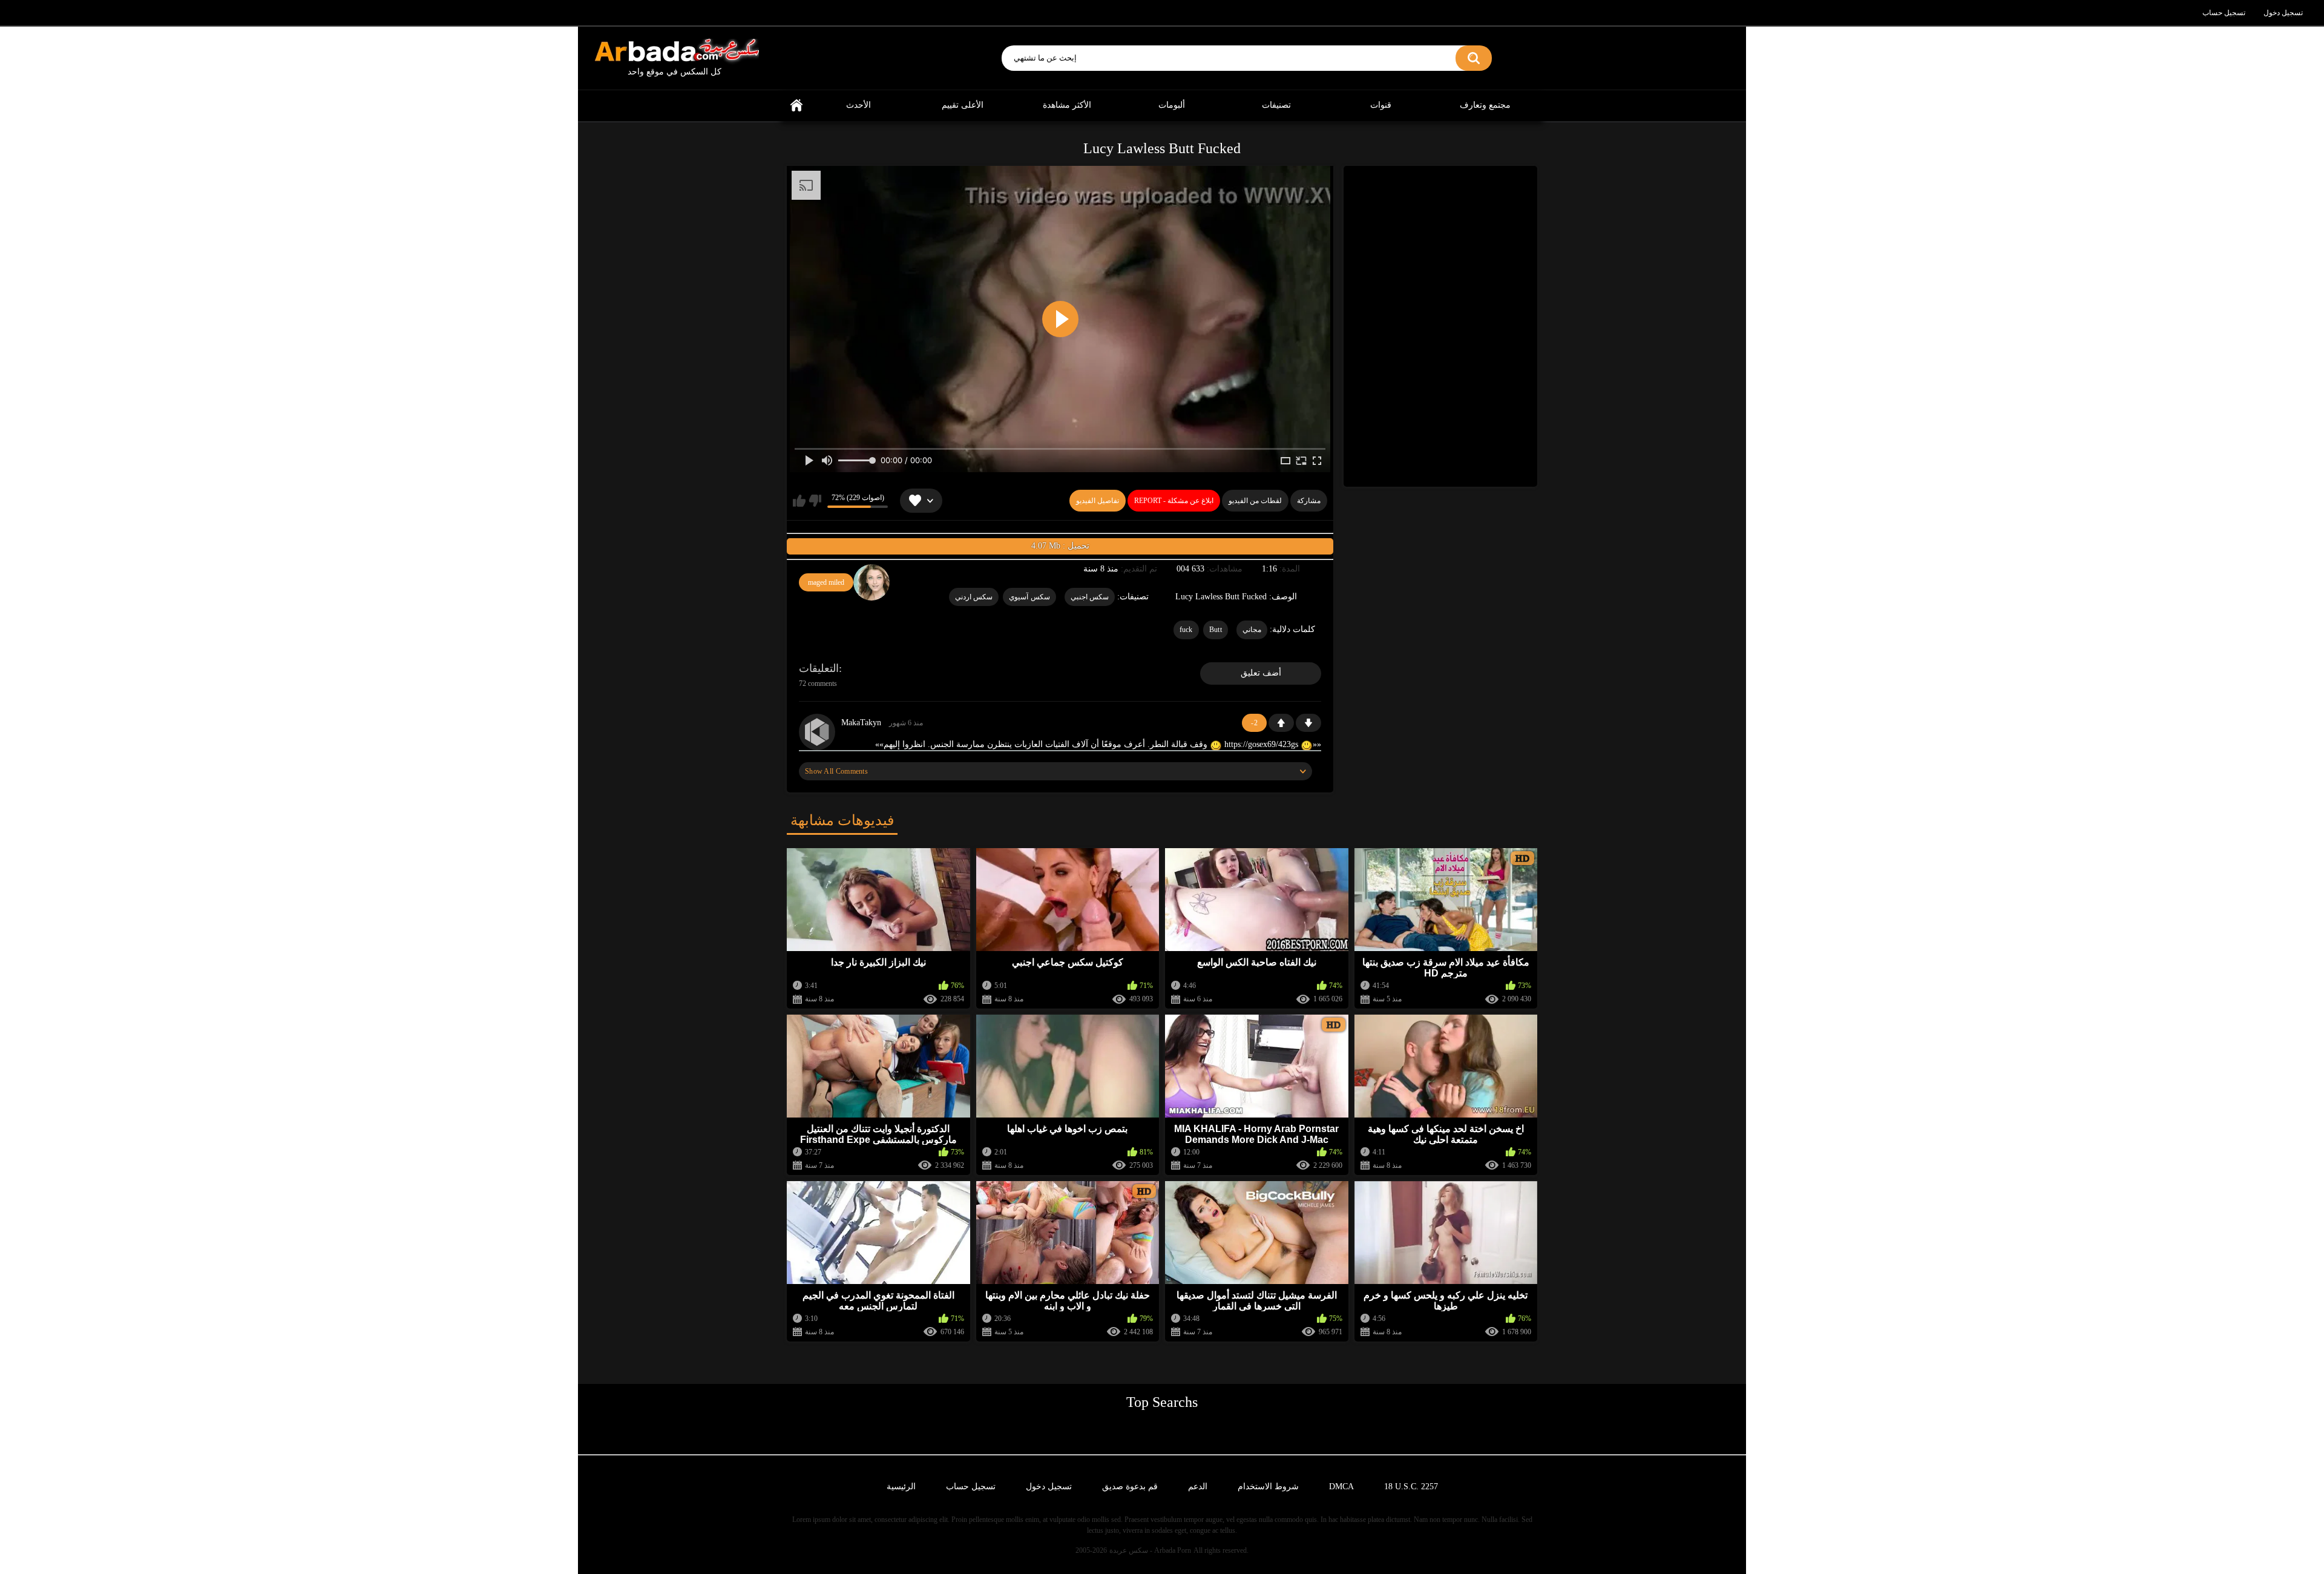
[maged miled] (871, 582)
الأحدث (858, 105)
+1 (1281, 723)
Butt (1216, 630)
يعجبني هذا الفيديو (799, 501)
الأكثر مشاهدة (1067, 105)
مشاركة (1309, 501)
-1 (1308, 723)
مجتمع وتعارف (1485, 105)
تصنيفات (1276, 105)
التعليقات (819, 668)
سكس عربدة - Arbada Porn (1150, 1550)
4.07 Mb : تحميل (1060, 546)
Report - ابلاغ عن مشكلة (1174, 501)
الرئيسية (796, 106)
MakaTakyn (861, 723)
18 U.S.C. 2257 (1411, 1487)
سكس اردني (974, 597)
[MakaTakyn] (817, 732)
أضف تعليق (1261, 673)
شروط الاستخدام (1268, 1487)
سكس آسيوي (1029, 597)
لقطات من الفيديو (1255, 501)
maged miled (826, 582)
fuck (1186, 630)
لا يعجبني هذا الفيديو (815, 501)
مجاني (1252, 630)
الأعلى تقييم (963, 105)
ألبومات (1172, 105)
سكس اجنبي (1090, 597)
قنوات (1381, 105)
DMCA (1341, 1487)
